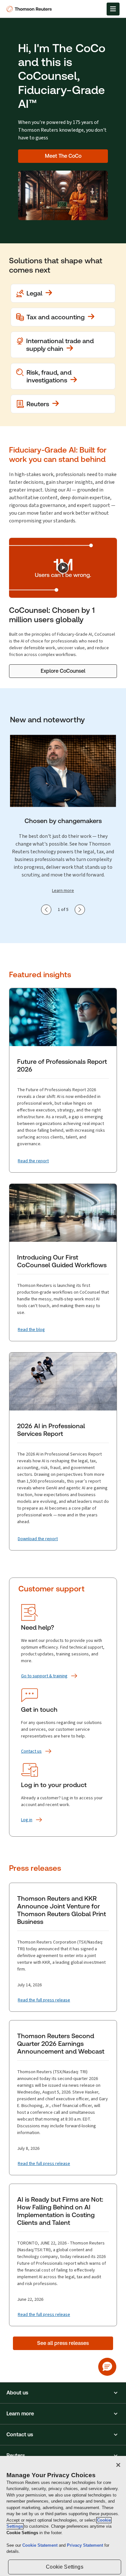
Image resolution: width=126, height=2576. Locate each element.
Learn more (63, 890)
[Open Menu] (113, 9)
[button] (63, 2393)
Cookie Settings (64, 2567)
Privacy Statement (86, 2545)
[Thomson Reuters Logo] (30, 9)
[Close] (118, 2465)
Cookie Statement (41, 2545)
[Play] (63, 568)
